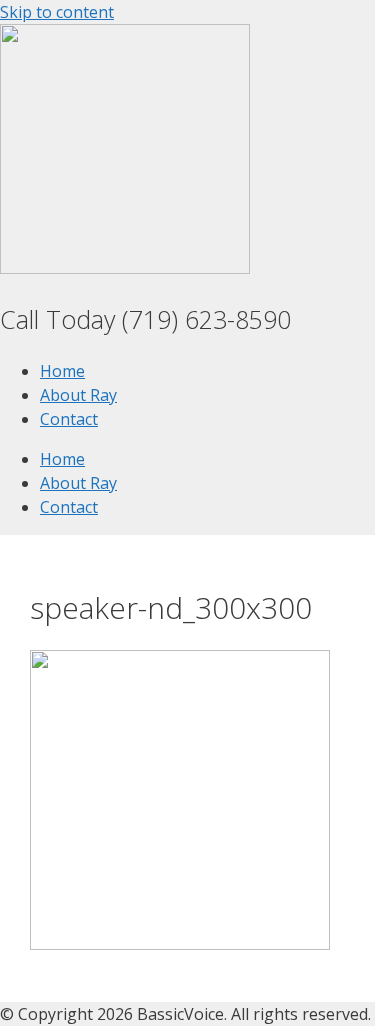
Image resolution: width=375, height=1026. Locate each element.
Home (62, 371)
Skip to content (57, 12)
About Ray (78, 395)
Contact (69, 419)
